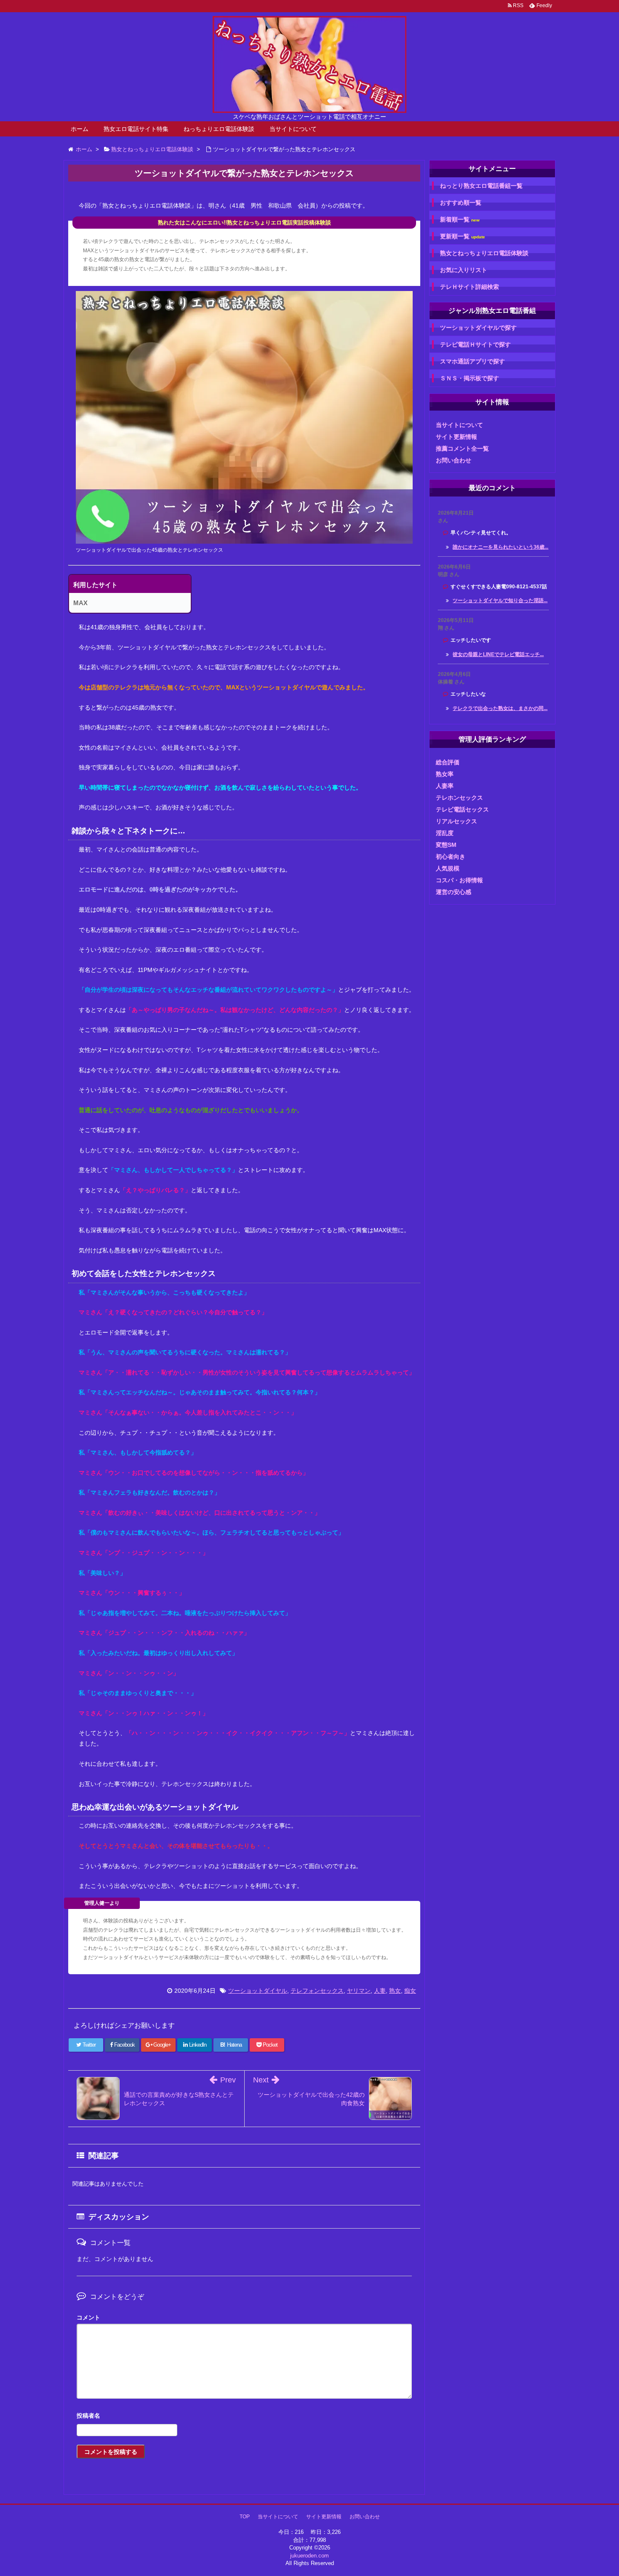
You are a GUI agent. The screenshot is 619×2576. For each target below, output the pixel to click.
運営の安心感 (454, 892)
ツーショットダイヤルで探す (478, 328)
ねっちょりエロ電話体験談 (219, 129)
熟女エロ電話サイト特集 (136, 129)
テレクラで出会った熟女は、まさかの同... (500, 708)
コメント (88, 2317)
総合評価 (448, 762)
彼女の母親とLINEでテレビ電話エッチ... (498, 654)
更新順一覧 (463, 236)
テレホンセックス (459, 798)
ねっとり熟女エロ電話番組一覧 (481, 186)
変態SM (446, 845)
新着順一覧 (460, 220)
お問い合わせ (454, 460)
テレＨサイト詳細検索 (470, 287)
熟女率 (445, 774)
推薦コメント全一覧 (462, 448)
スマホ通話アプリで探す (472, 361)
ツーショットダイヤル (258, 1991)
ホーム (80, 129)
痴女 (410, 1991)
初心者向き (451, 857)
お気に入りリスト (464, 270)
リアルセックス (456, 821)
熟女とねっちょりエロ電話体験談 (484, 253)
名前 (244, 2417)
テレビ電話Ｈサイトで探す (475, 344)
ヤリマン (359, 1991)
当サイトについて (293, 129)
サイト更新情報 (456, 437)
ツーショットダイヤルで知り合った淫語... (500, 601)
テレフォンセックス (317, 1991)
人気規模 (448, 868)
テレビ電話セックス (462, 809)
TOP (245, 2517)
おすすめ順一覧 (461, 203)
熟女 (395, 1991)
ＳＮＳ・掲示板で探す (470, 378)
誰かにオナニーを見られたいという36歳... (500, 547)
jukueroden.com (309, 2556)
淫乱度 (445, 833)
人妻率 (445, 786)
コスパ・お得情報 (459, 880)
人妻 (380, 1991)
